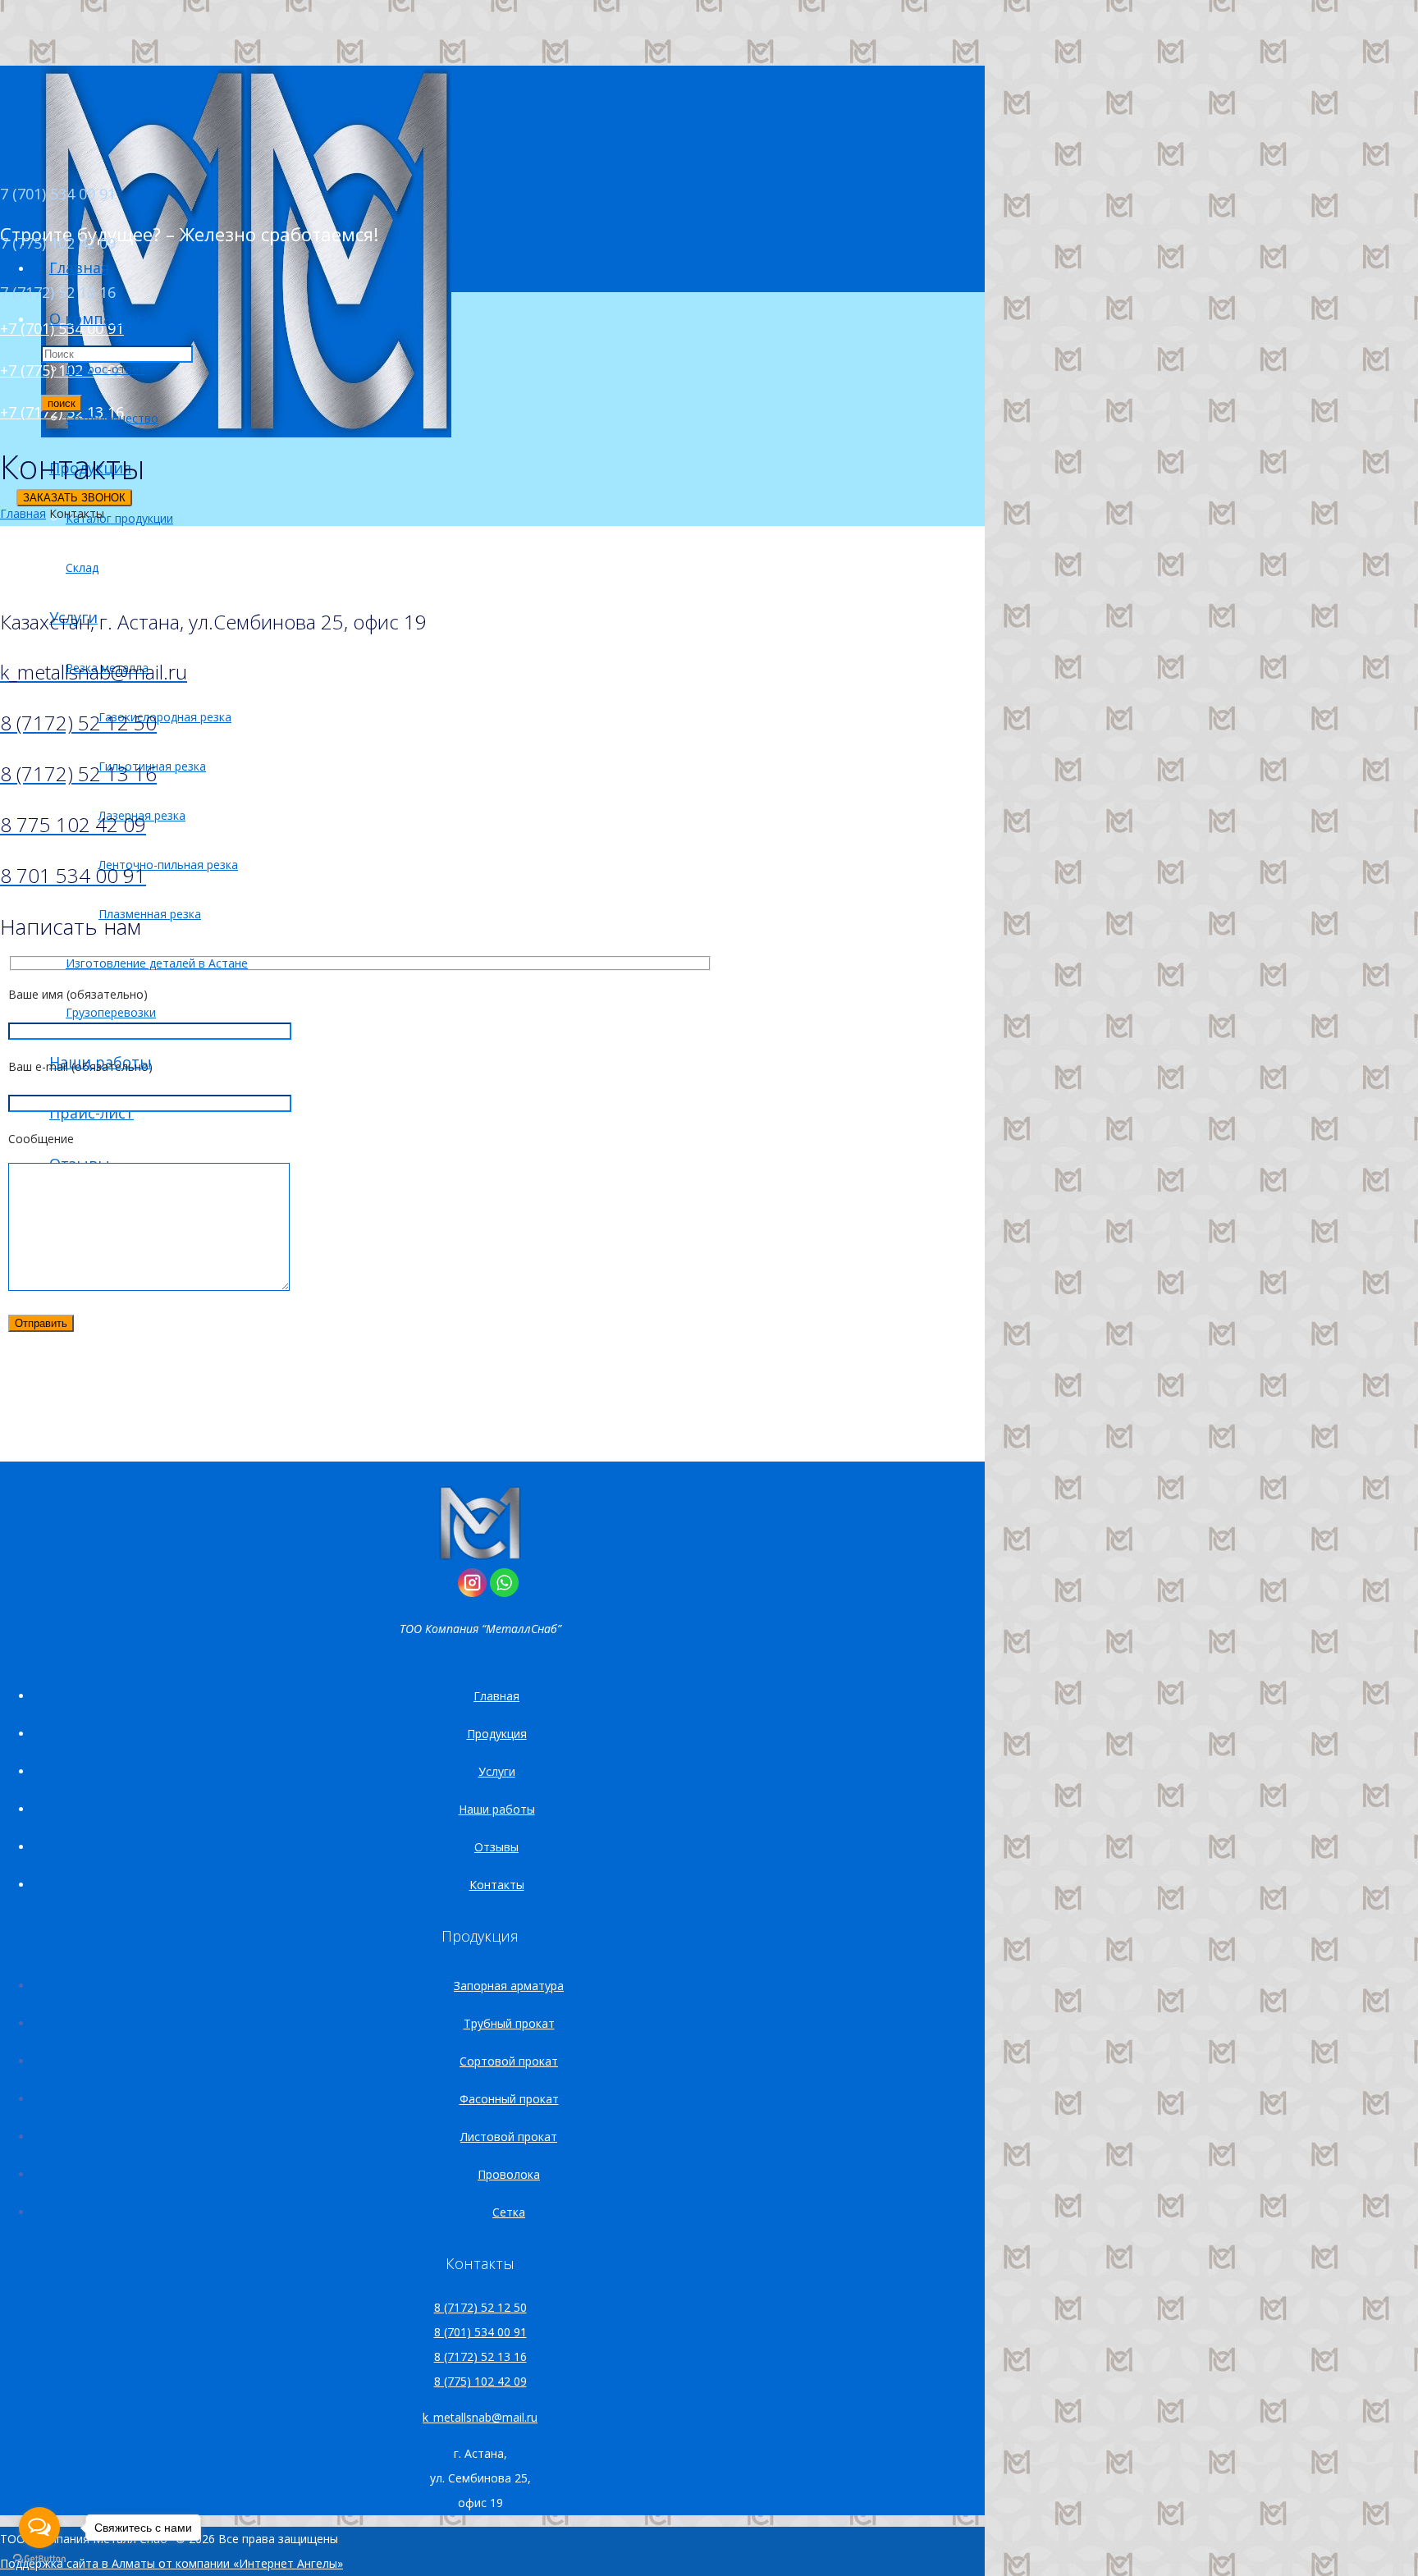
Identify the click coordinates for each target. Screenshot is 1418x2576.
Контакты (497, 1885)
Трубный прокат (509, 2023)
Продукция (497, 1734)
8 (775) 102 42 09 (480, 2381)
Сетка (509, 2212)
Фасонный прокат (509, 2099)
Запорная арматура (509, 1986)
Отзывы (496, 1847)
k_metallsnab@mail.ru (480, 2417)
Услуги (497, 1771)
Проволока (509, 2174)
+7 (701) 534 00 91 (62, 328)
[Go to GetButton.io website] (39, 2559)
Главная (23, 513)
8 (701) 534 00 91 (480, 2332)
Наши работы (497, 1809)
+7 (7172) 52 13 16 (62, 412)
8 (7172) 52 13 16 (480, 2356)
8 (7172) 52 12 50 (480, 2307)
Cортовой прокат (509, 2061)
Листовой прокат (509, 2137)
